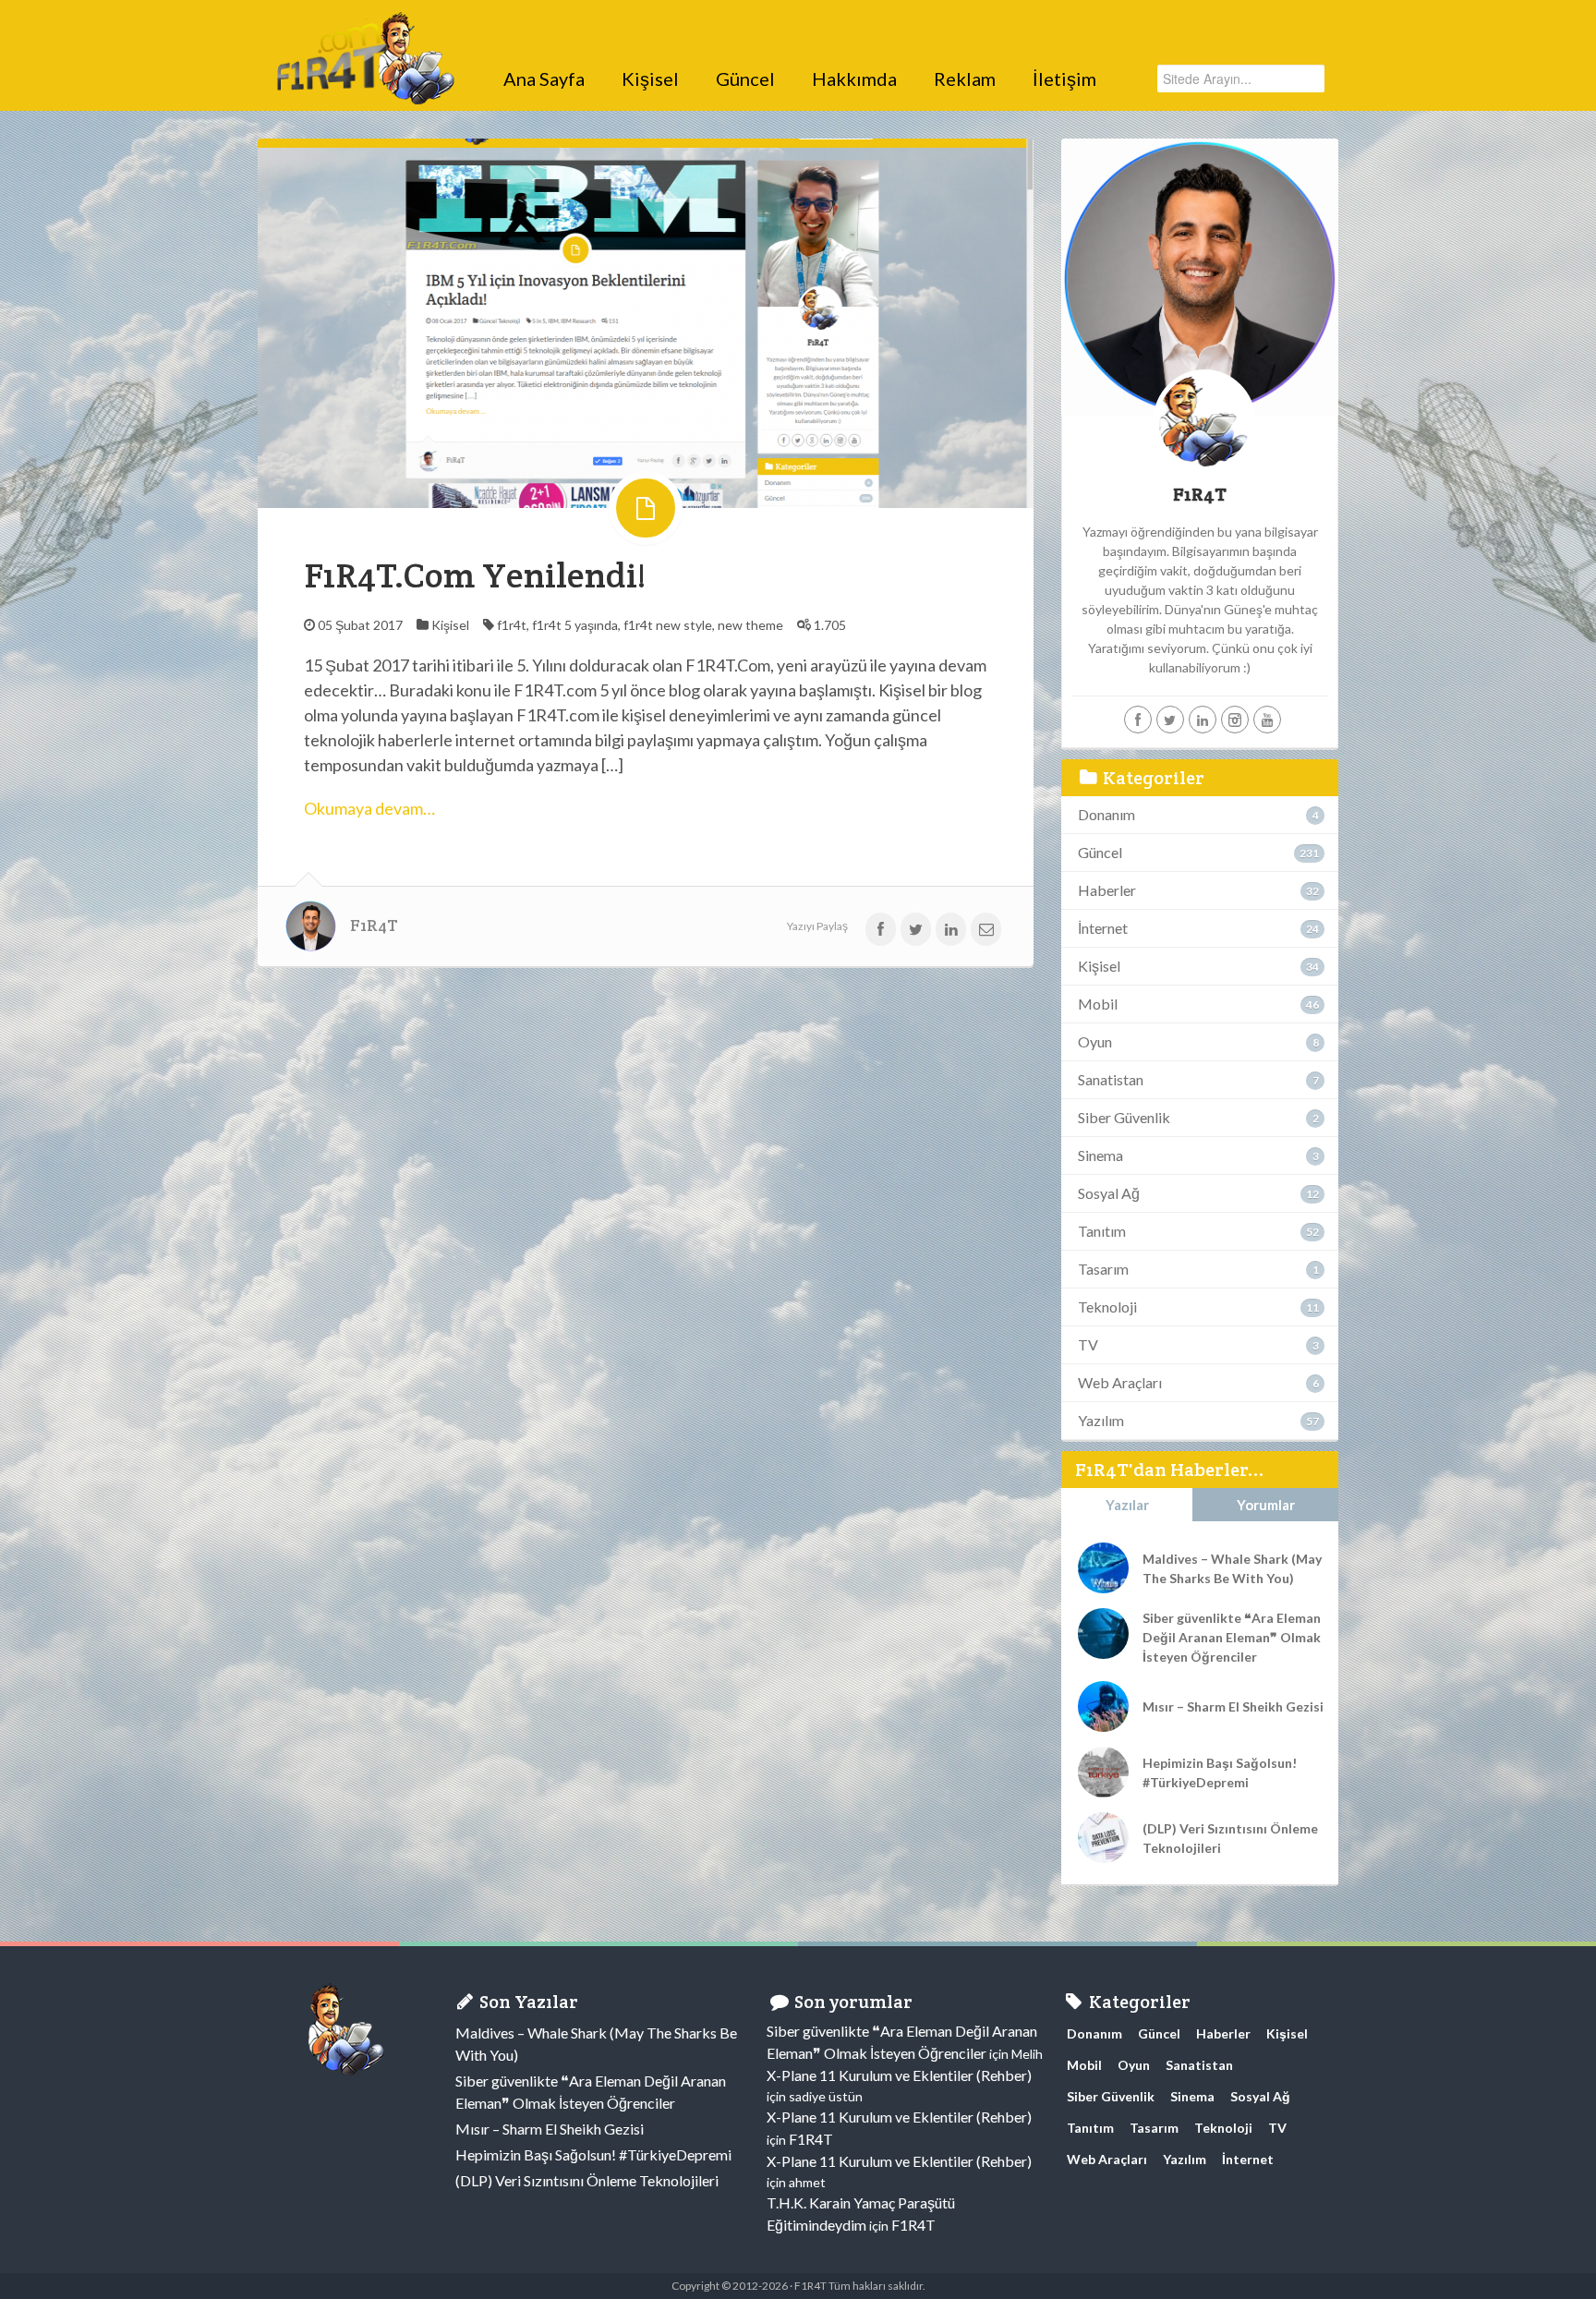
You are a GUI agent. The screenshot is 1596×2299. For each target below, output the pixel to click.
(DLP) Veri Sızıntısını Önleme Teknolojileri (1230, 1838)
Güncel (745, 79)
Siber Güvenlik (1124, 1117)
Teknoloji (1107, 1307)
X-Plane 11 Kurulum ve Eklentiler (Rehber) (899, 2075)
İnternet (1103, 928)
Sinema (1100, 1155)
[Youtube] (1267, 720)
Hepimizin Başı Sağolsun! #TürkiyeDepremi (1220, 1773)
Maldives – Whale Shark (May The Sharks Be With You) (1232, 1568)
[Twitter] (1170, 720)
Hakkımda (854, 79)
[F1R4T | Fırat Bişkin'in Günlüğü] (364, 32)
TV (1088, 1344)
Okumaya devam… (369, 808)
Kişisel (650, 79)
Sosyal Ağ (1109, 1193)
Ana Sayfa (544, 79)
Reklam (965, 79)
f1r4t (512, 625)
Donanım (1106, 814)
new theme (750, 625)
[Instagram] (1235, 720)
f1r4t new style (668, 625)
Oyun (1095, 1041)
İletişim (1064, 79)
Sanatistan (1111, 1079)
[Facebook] (1138, 720)
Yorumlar (1266, 1505)
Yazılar (1127, 1505)
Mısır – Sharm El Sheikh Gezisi (1233, 1706)
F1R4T (374, 926)
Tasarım (1103, 1269)
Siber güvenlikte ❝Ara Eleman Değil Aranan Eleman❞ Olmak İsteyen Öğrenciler (1232, 1637)
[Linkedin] (1203, 720)
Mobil (1098, 1004)
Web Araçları (1120, 1382)
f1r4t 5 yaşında (575, 625)
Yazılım (1101, 1420)
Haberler (1107, 890)
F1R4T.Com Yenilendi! (475, 575)
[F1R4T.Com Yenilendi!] (646, 322)
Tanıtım (1102, 1231)
